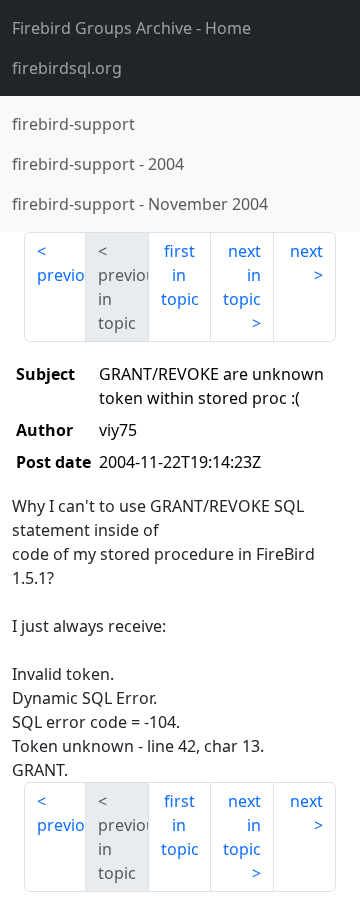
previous (61, 275)
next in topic (242, 275)
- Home (131, 28)
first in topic (180, 275)
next (306, 251)
